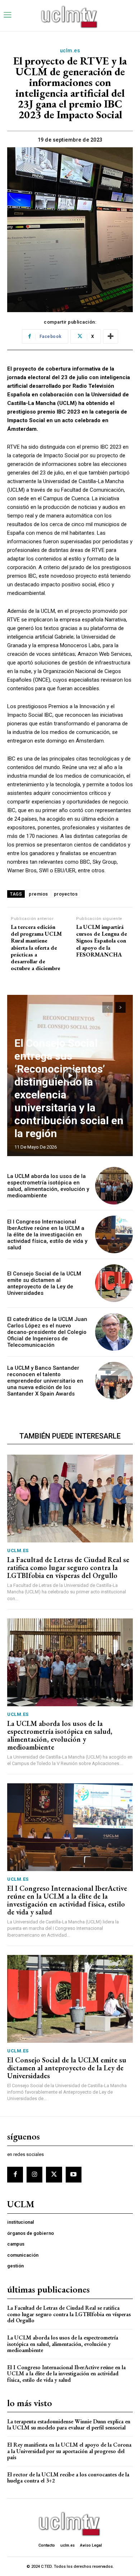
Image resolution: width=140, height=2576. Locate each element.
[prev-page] (108, 1007)
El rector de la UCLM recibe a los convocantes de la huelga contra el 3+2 (68, 2478)
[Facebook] (15, 2175)
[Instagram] (34, 2175)
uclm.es (70, 51)
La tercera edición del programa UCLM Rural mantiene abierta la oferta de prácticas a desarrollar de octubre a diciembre (36, 948)
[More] (111, 337)
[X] (54, 2175)
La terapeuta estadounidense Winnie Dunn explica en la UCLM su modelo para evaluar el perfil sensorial (69, 2425)
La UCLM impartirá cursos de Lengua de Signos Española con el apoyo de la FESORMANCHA (102, 941)
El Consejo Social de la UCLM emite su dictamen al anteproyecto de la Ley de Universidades (44, 1283)
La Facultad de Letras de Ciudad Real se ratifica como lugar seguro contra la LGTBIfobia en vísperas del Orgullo (68, 1568)
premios (38, 894)
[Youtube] (74, 2175)
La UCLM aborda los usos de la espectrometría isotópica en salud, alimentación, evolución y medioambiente (48, 1186)
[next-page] (120, 1007)
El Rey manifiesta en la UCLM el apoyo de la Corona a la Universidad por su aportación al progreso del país (69, 2451)
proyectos (66, 894)
